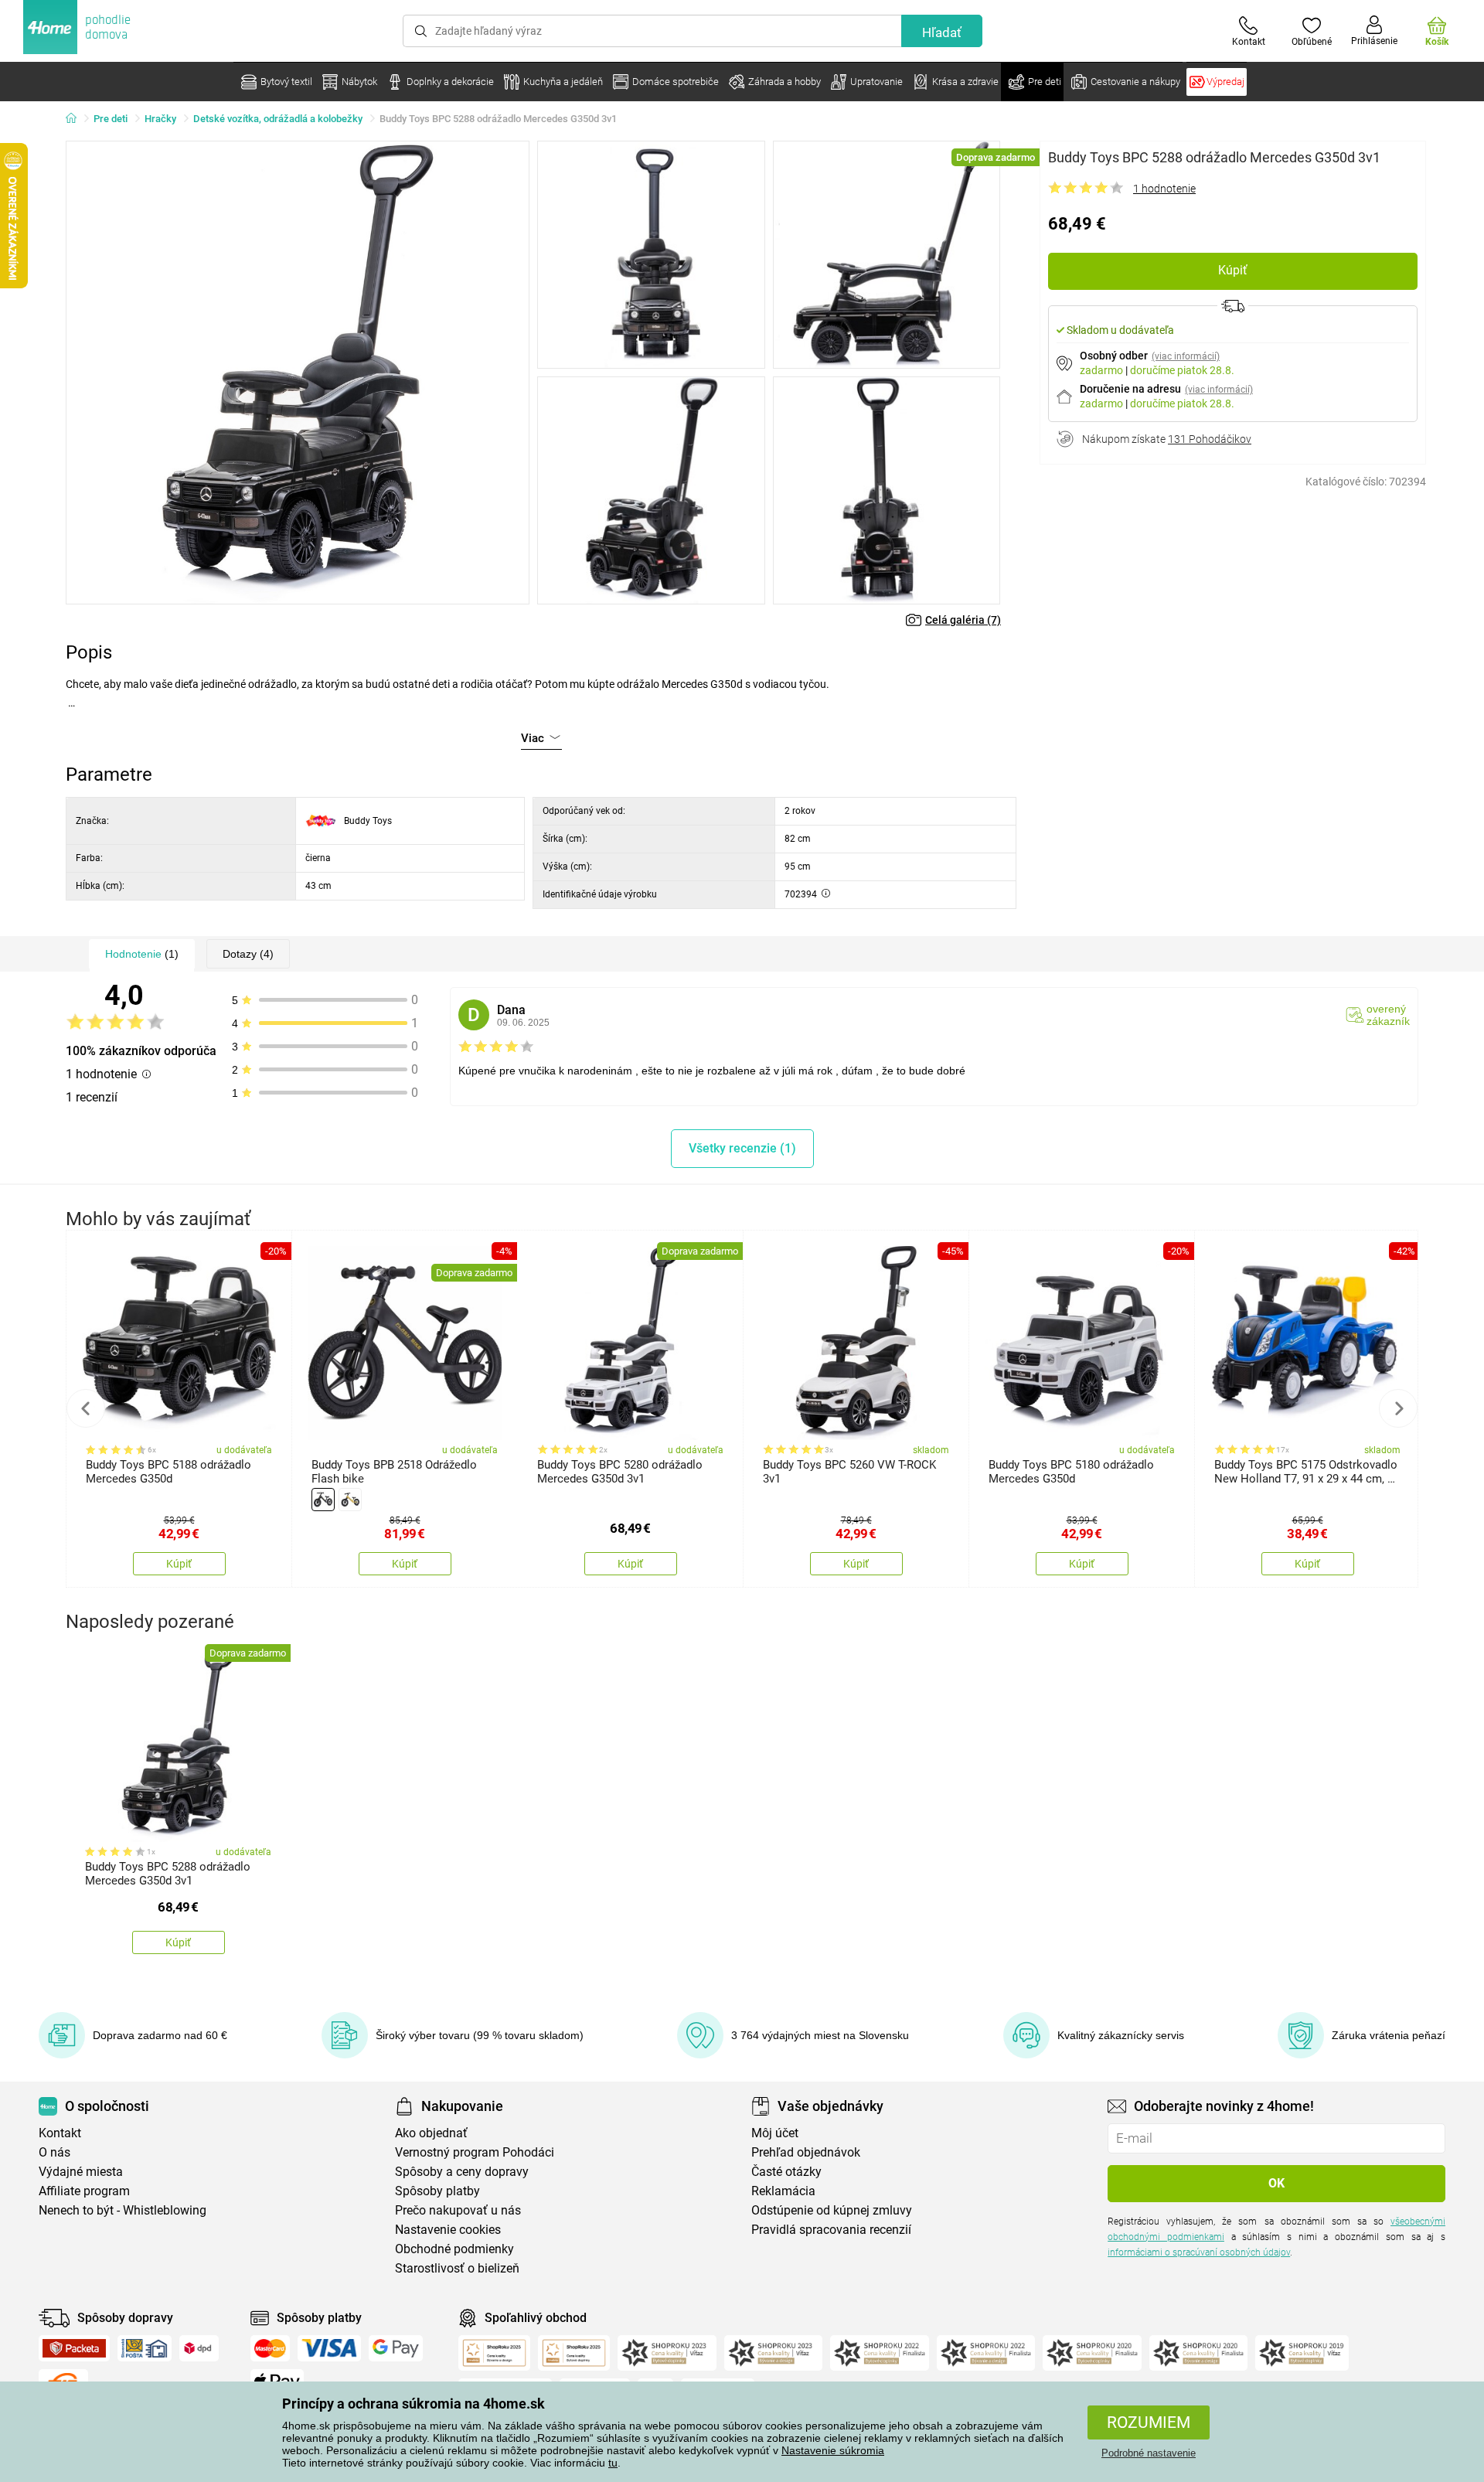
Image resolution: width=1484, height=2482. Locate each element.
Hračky (160, 119)
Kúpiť (1233, 270)
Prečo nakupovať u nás (458, 2210)
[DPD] (199, 2348)
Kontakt (60, 2133)
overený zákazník (1388, 1015)
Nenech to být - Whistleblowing (123, 2210)
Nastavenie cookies (448, 2230)
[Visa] (329, 2348)
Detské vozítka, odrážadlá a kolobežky (278, 119)
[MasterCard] (270, 2348)
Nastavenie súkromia (833, 2450)
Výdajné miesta (81, 2172)
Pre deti (111, 119)
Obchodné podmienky (454, 2249)
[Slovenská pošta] (145, 2348)
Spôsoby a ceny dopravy (462, 2172)
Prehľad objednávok (806, 2152)
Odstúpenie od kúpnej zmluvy (832, 2210)
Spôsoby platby (437, 2191)
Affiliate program (84, 2191)
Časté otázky (786, 2172)
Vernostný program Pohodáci (475, 2152)
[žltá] (350, 1500)
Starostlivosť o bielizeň (457, 2268)
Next (1398, 1408)
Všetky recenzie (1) (742, 1148)
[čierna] (323, 1500)
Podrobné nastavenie (1149, 2453)
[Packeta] (74, 2348)
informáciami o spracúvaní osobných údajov (1199, 2252)
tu (613, 2463)
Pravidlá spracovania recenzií (831, 2230)
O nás (54, 2152)
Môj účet (775, 2133)
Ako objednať (431, 2133)
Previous (86, 1408)
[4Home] (77, 119)
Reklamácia (783, 2191)
